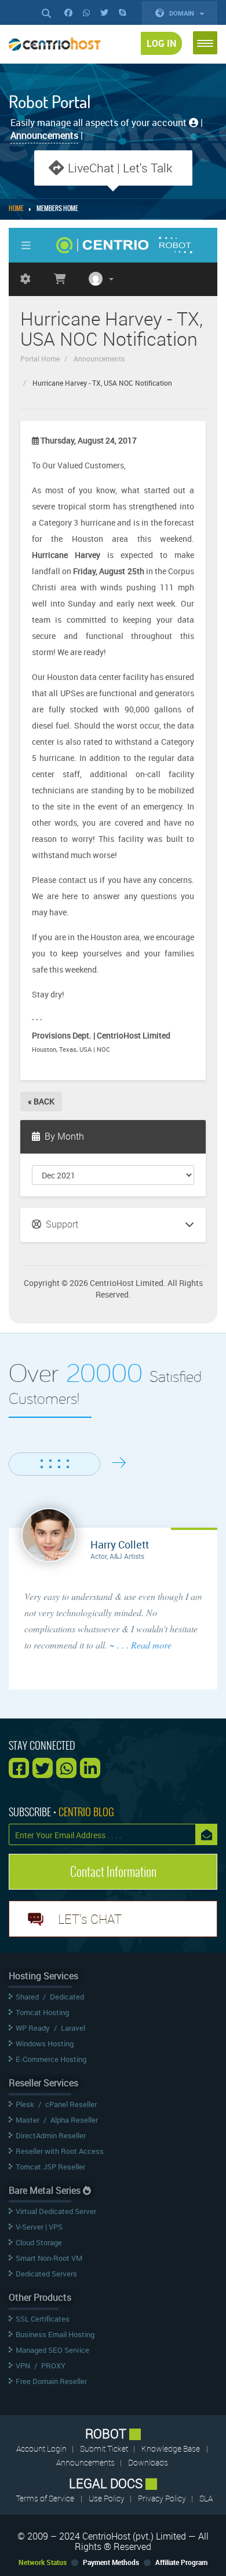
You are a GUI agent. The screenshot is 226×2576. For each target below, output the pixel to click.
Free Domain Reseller (51, 2381)
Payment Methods (111, 2562)
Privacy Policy (163, 2498)
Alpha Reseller (74, 2120)
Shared (27, 1997)
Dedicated (67, 1997)
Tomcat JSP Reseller (50, 2167)
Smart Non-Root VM (49, 2258)
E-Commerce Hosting (51, 2059)
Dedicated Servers (46, 2274)
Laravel (73, 2028)
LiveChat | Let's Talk (120, 168)
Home (16, 209)
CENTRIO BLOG (86, 1812)
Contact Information (113, 1872)
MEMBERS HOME (57, 209)
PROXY (53, 2366)
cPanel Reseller (71, 2104)
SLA (206, 2498)
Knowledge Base (171, 2449)
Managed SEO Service (52, 2350)
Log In (161, 43)
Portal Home (40, 359)
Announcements (99, 359)
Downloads (148, 2462)
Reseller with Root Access (60, 2151)
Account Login (42, 2449)
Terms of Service (45, 2498)
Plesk (25, 2104)
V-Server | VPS (39, 2227)
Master (28, 2120)
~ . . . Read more (141, 1645)
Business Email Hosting (55, 2334)
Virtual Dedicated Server (56, 2211)
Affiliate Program (181, 2562)
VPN (23, 2366)
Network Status (43, 2562)
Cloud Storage (39, 2242)
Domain (183, 13)
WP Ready (33, 2028)
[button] (205, 43)
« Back (41, 1101)
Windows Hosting (45, 2043)
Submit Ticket (105, 2449)
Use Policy (107, 2498)
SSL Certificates (43, 2319)
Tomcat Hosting (42, 2012)
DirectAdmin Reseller (51, 2135)
